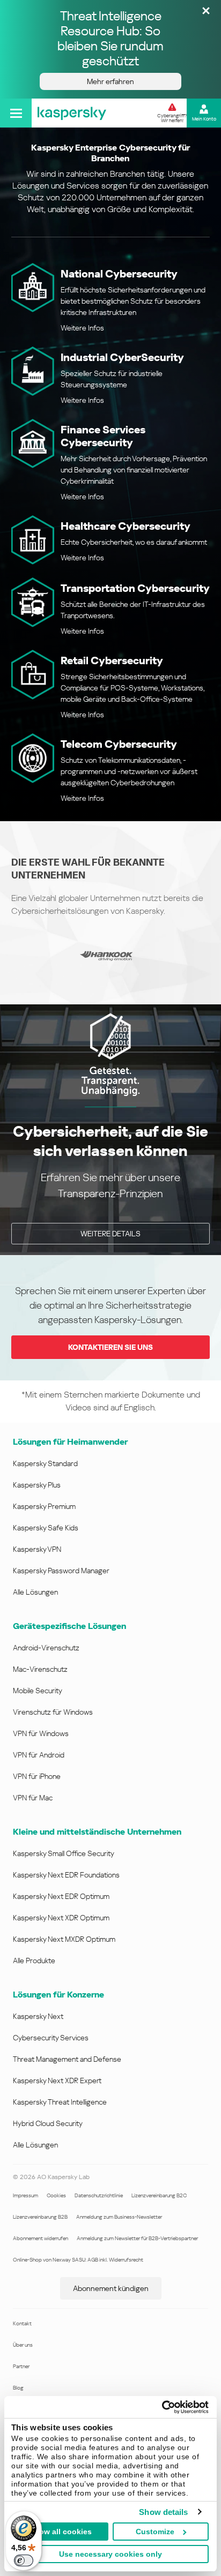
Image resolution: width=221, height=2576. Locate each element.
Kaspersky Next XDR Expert (57, 2081)
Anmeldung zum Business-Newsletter (119, 2217)
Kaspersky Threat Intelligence (60, 2102)
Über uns (23, 2345)
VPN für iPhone (37, 1776)
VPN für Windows (41, 1733)
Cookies (56, 2195)
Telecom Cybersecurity (119, 744)
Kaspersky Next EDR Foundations (66, 1875)
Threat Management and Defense (67, 2059)
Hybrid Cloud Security (48, 2123)
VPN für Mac (33, 1798)
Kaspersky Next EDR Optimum (61, 1896)
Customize (155, 2532)
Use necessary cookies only (110, 2554)
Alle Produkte (34, 1961)
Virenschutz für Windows (53, 1712)
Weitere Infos (82, 328)
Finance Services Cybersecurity (103, 436)
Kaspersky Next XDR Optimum (61, 1918)
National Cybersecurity (119, 274)
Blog (18, 2388)
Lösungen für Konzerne (58, 1995)
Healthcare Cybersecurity (126, 526)
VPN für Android (39, 1755)
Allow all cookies (61, 2532)
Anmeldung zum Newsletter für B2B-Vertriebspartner (137, 2238)
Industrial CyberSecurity (122, 357)
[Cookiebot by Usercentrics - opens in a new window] (162, 2407)
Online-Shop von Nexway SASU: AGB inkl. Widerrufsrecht (78, 2260)
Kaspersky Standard (45, 1463)
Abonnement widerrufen (40, 2238)
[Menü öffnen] (16, 113)
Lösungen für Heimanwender (70, 1442)
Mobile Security (38, 1691)
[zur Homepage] (72, 113)
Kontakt (22, 2323)
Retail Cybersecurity (112, 660)
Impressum (25, 2195)
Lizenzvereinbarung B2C (159, 2195)
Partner (21, 2366)
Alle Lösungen (35, 1592)
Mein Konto (204, 119)
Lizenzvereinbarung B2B (40, 2217)
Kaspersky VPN (37, 1549)
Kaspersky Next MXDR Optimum (64, 1939)
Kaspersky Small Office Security (64, 1853)
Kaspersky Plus (37, 1485)
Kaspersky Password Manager (61, 1571)
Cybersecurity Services (51, 2038)
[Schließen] (206, 12)
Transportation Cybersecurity (135, 588)
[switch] (24, 2560)
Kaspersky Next (38, 2016)
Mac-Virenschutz (40, 1669)
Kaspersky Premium (44, 1506)
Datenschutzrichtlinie (99, 2195)
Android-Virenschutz (46, 1648)
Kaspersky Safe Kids (46, 1528)
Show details (163, 2512)
